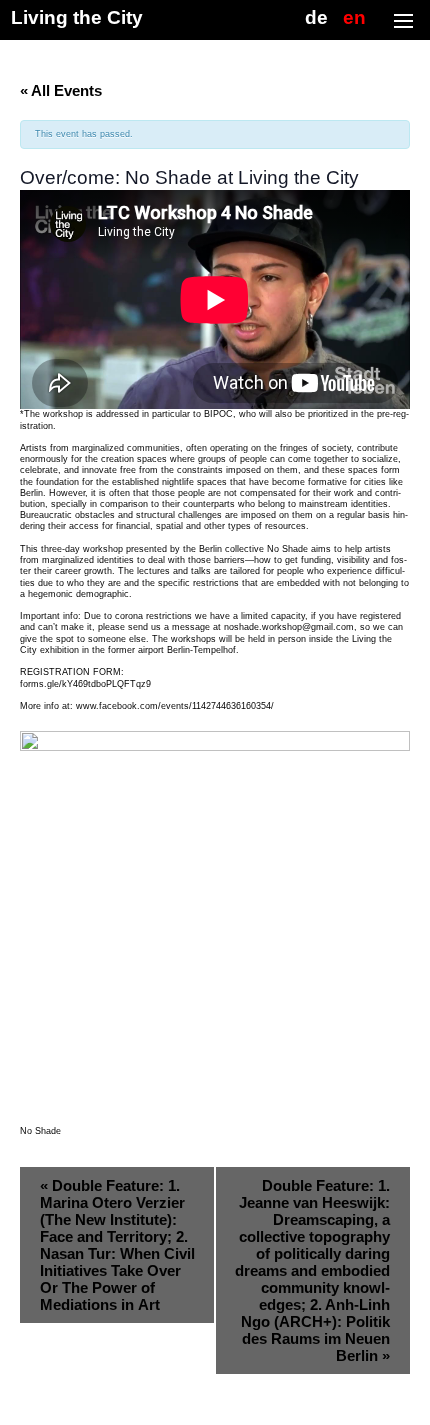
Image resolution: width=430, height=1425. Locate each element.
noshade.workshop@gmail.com (289, 627)
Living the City (77, 18)
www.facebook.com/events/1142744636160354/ (175, 706)
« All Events (61, 90)
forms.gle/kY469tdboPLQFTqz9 (85, 684)
